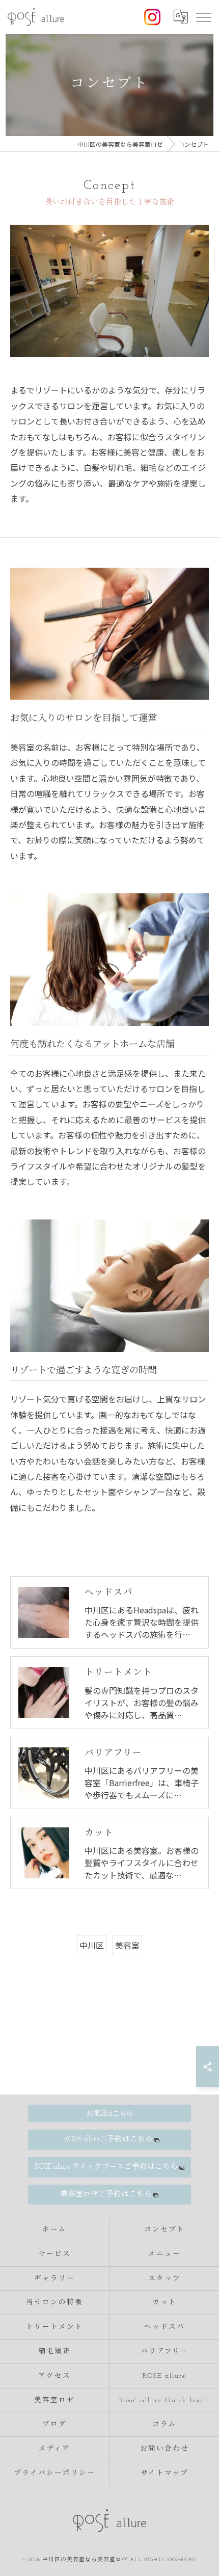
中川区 (92, 1945)
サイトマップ (165, 2473)
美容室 (127, 1945)
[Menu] (203, 17)
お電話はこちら (110, 2113)
